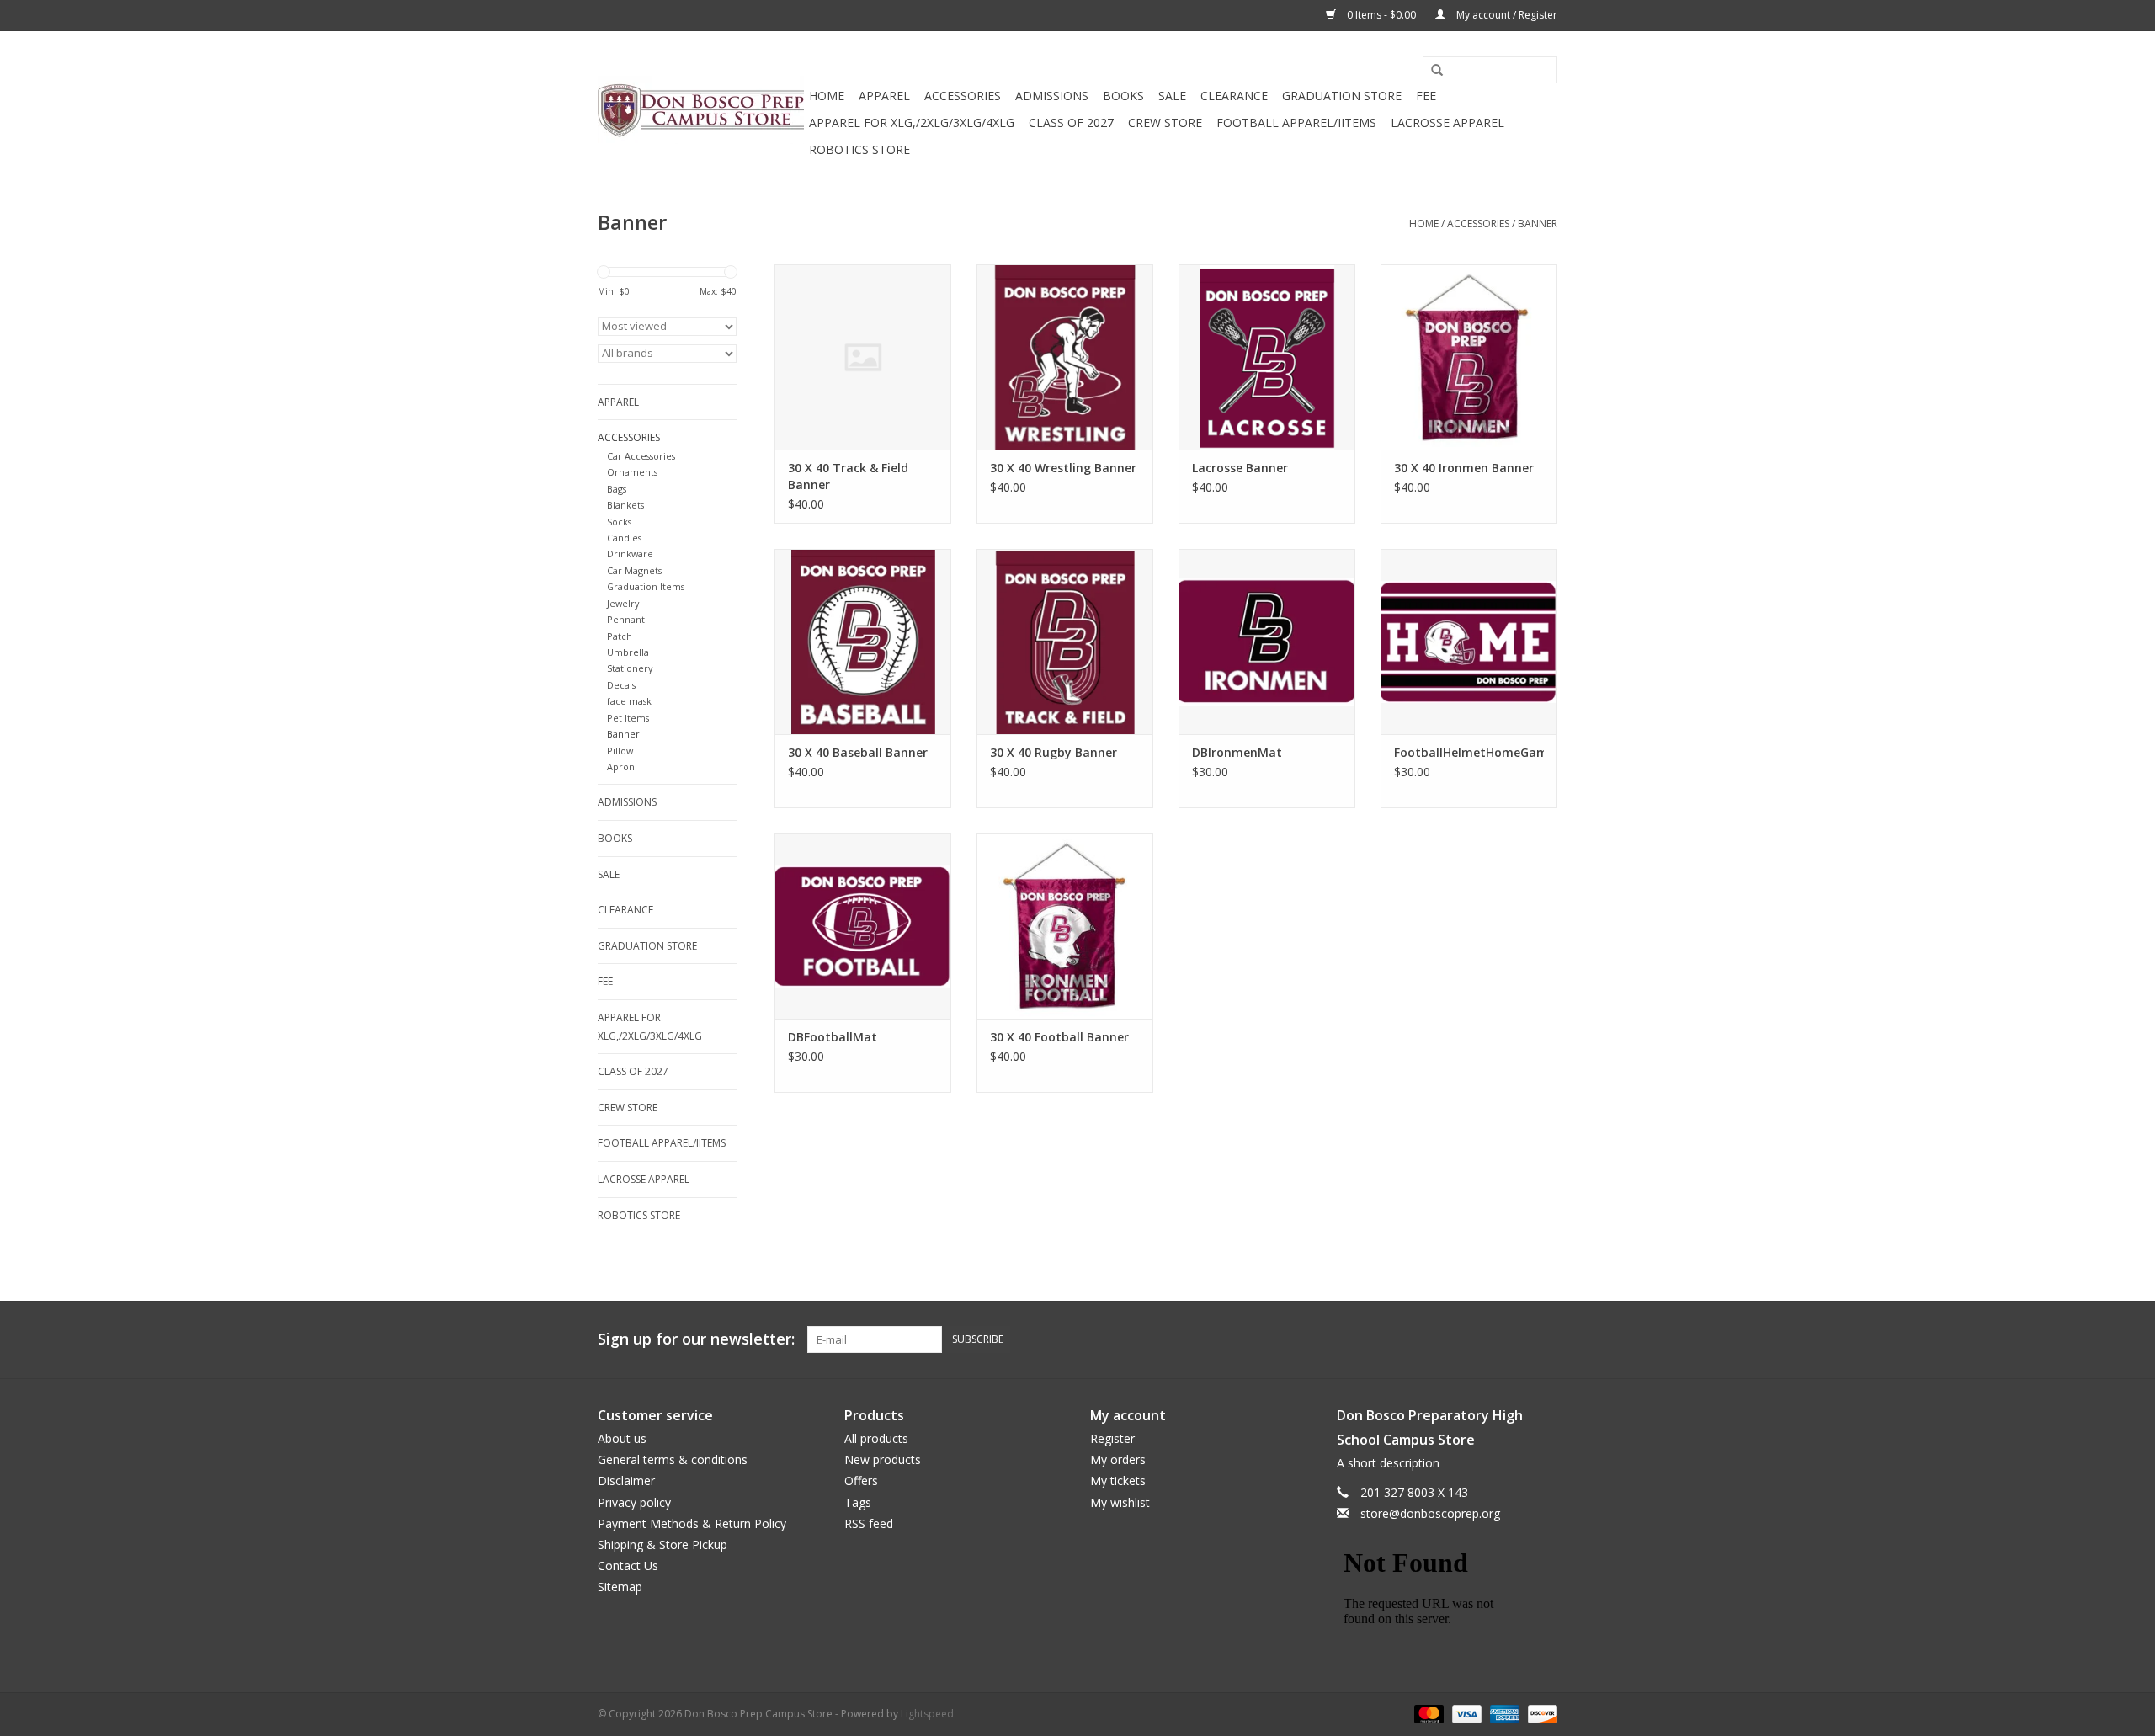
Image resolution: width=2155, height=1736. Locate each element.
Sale (1172, 96)
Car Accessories (641, 456)
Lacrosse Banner (1240, 468)
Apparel (884, 96)
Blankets (625, 505)
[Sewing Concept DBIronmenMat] (1267, 642)
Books (1123, 96)
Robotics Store (859, 149)
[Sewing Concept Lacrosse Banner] (1267, 357)
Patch (620, 636)
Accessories (963, 96)
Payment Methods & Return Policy (692, 1523)
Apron (621, 767)
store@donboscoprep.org (1430, 1513)
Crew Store (1165, 122)
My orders (1118, 1459)
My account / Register (1506, 15)
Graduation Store (1342, 96)
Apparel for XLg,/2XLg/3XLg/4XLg (912, 122)
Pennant (626, 619)
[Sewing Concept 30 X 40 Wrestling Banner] (1065, 357)
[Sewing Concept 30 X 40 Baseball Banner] (863, 642)
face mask (629, 701)
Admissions (1052, 96)
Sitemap (620, 1587)
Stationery (630, 668)
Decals (621, 685)
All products (876, 1438)
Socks (619, 522)
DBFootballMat (833, 1037)
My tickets (1118, 1480)
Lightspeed (927, 1714)
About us (622, 1438)
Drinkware (630, 554)
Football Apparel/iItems (1296, 122)
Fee (1426, 96)
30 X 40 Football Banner (1059, 1037)
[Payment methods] (1427, 1714)
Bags (617, 489)
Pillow (620, 751)
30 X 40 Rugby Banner (1054, 752)
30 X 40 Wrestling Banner (1063, 468)
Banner (1538, 224)
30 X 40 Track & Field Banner (848, 476)
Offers (861, 1480)
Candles (624, 538)
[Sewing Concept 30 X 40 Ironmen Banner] (1469, 357)
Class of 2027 (1071, 122)
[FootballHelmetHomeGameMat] (1469, 642)
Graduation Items (646, 586)
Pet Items (628, 718)
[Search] (1431, 71)
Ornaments (632, 472)
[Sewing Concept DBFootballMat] (863, 926)
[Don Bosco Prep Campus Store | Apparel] (701, 110)
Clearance (1234, 96)
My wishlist (1120, 1502)
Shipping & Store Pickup (662, 1544)
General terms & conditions (673, 1459)
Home (827, 96)
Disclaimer (626, 1480)
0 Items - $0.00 (1381, 15)
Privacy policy (634, 1502)
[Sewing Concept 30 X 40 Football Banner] (1065, 926)
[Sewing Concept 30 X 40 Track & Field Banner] (863, 357)
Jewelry (623, 603)
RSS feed (869, 1523)
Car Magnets (634, 570)
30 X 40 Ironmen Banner (1464, 468)
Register (1112, 1438)
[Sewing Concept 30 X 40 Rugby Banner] (1065, 642)
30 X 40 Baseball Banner (858, 752)
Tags (858, 1502)
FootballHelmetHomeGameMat (1469, 752)
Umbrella (628, 652)
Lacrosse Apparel (1447, 122)
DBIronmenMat (1237, 752)
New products (883, 1459)
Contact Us (628, 1566)
